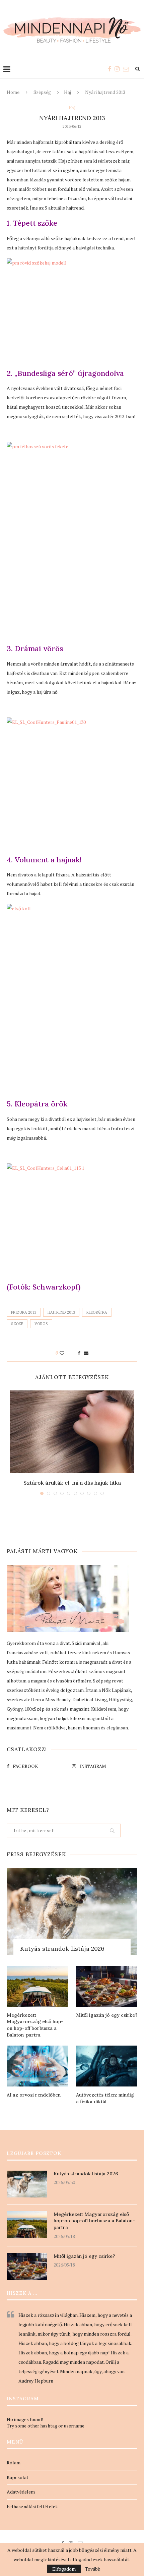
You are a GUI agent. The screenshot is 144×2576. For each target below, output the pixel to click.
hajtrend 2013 (61, 1312)
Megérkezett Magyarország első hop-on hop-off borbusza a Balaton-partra (35, 2025)
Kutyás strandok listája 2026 (62, 1949)
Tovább (93, 2569)
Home (13, 92)
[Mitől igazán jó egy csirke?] (107, 1986)
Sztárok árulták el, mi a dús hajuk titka (72, 1483)
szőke (17, 1324)
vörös (41, 1324)
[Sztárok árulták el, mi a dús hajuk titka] (72, 1432)
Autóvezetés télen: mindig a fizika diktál (105, 2098)
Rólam (14, 2463)
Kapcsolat (18, 2477)
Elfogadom (64, 2569)
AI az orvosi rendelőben (34, 2095)
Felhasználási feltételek (32, 2506)
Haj (67, 92)
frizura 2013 (24, 1312)
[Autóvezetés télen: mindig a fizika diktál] (107, 2066)
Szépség (42, 92)
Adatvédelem (21, 2492)
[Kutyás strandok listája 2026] (72, 1911)
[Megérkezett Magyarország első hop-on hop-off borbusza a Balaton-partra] (37, 1986)
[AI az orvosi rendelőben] (37, 2066)
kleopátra (97, 1312)
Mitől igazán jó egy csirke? (107, 2015)
